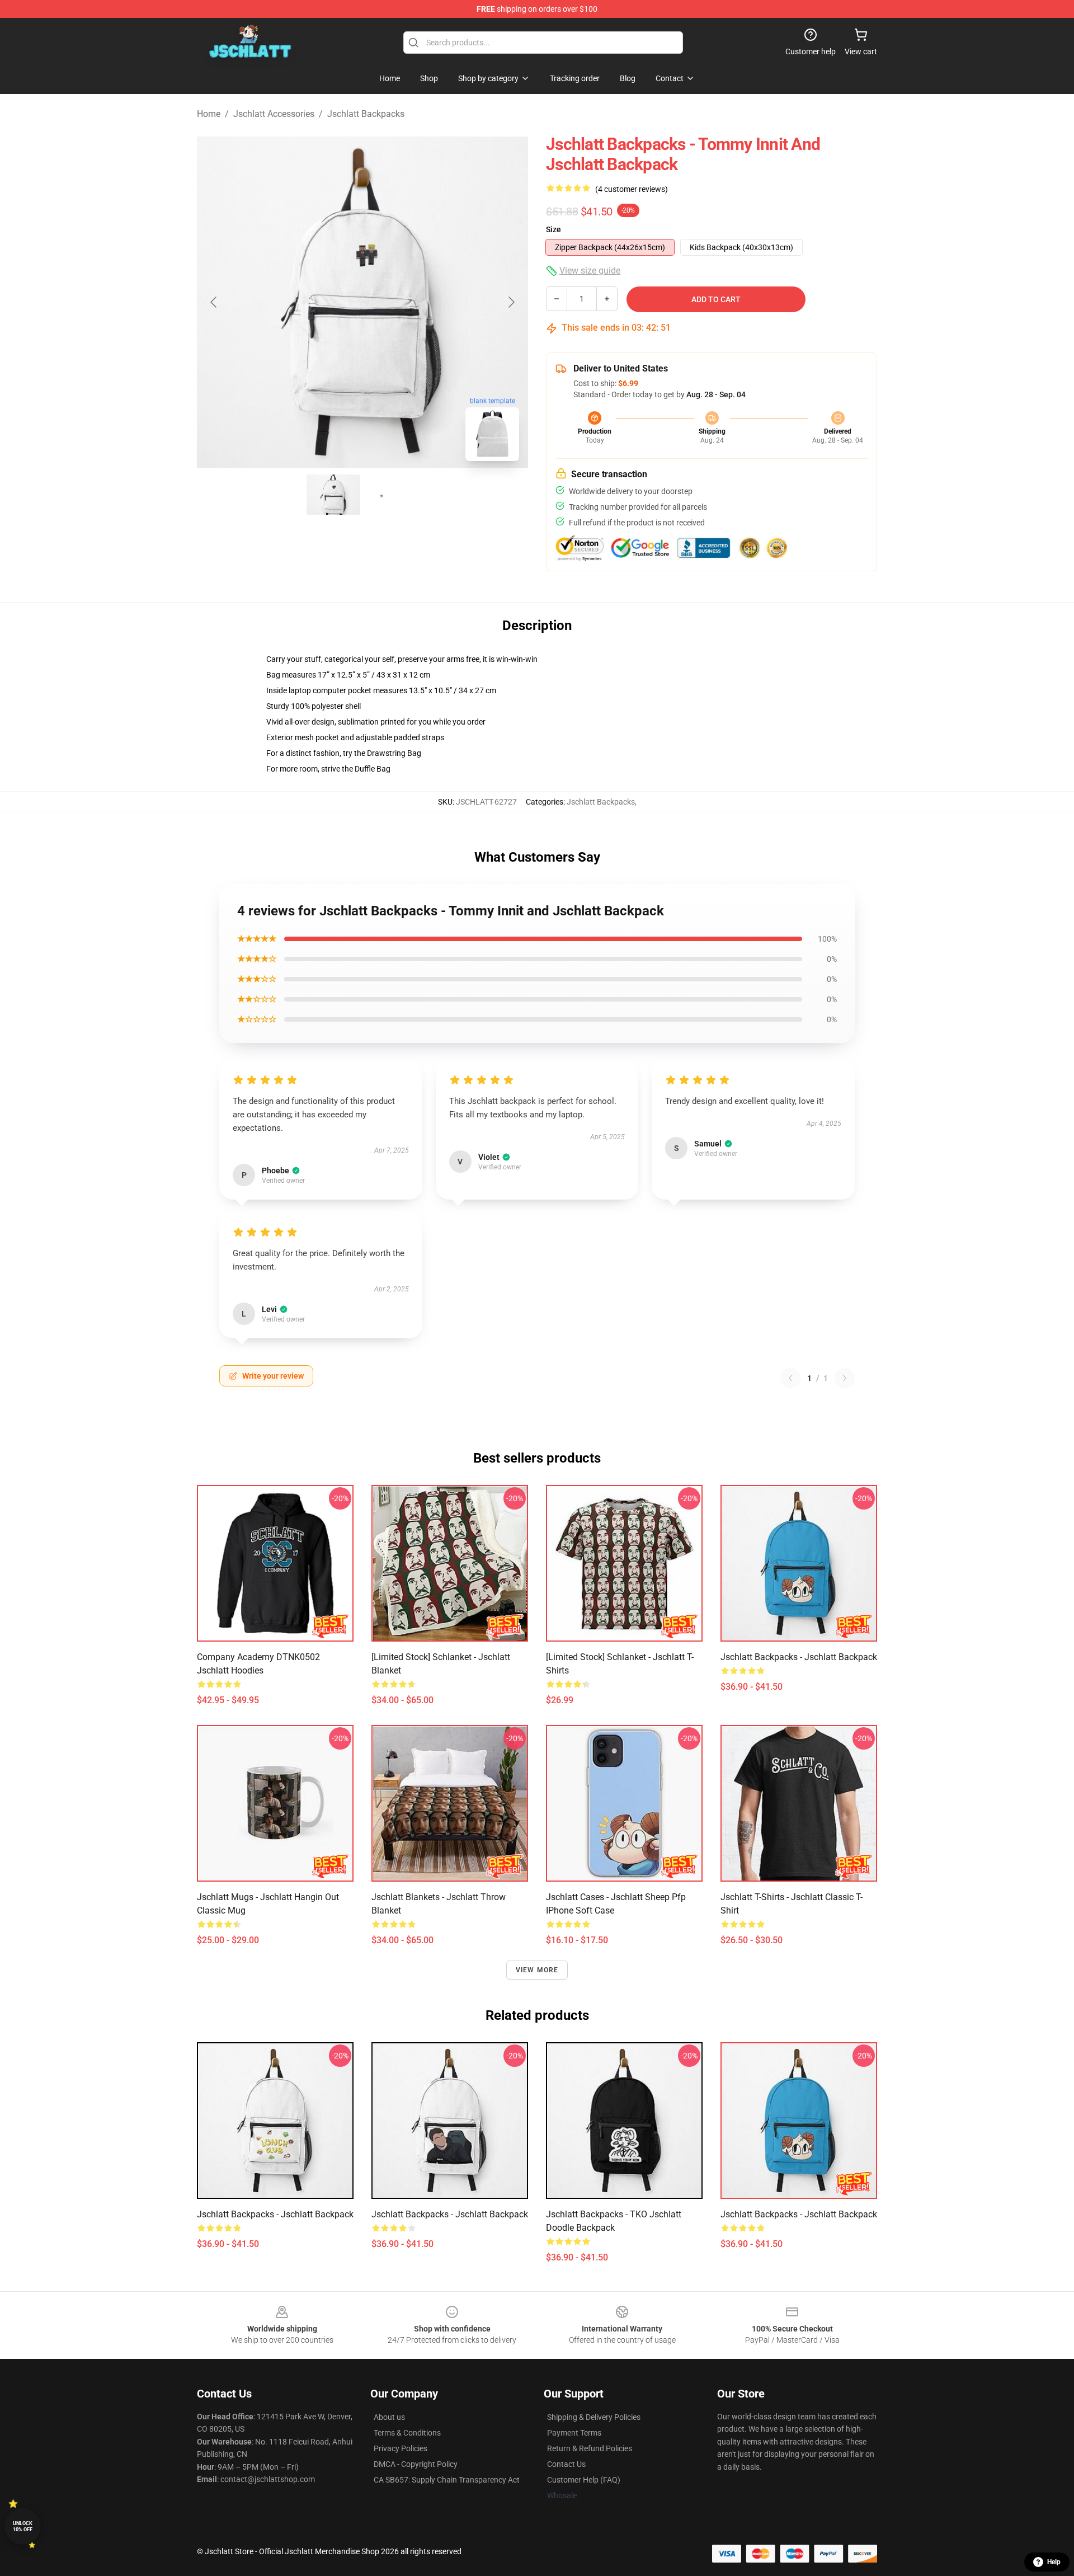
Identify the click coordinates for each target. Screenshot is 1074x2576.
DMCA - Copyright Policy (416, 2464)
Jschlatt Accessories (274, 114)
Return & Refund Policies (590, 2448)
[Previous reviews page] (790, 1378)
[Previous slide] (214, 302)
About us (389, 2417)
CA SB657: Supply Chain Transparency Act (447, 2480)
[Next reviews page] (845, 1378)
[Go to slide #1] (333, 495)
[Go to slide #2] (392, 495)
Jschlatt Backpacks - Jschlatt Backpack (799, 1657)
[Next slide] (511, 302)
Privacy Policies (401, 2448)
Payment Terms (574, 2433)
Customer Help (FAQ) (584, 2480)
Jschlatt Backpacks (366, 114)
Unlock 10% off (23, 2526)
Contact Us (566, 2464)
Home (209, 114)
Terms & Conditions (407, 2433)
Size (554, 229)
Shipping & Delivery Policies (594, 2417)
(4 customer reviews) (632, 189)
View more (537, 1970)
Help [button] (1054, 2562)
